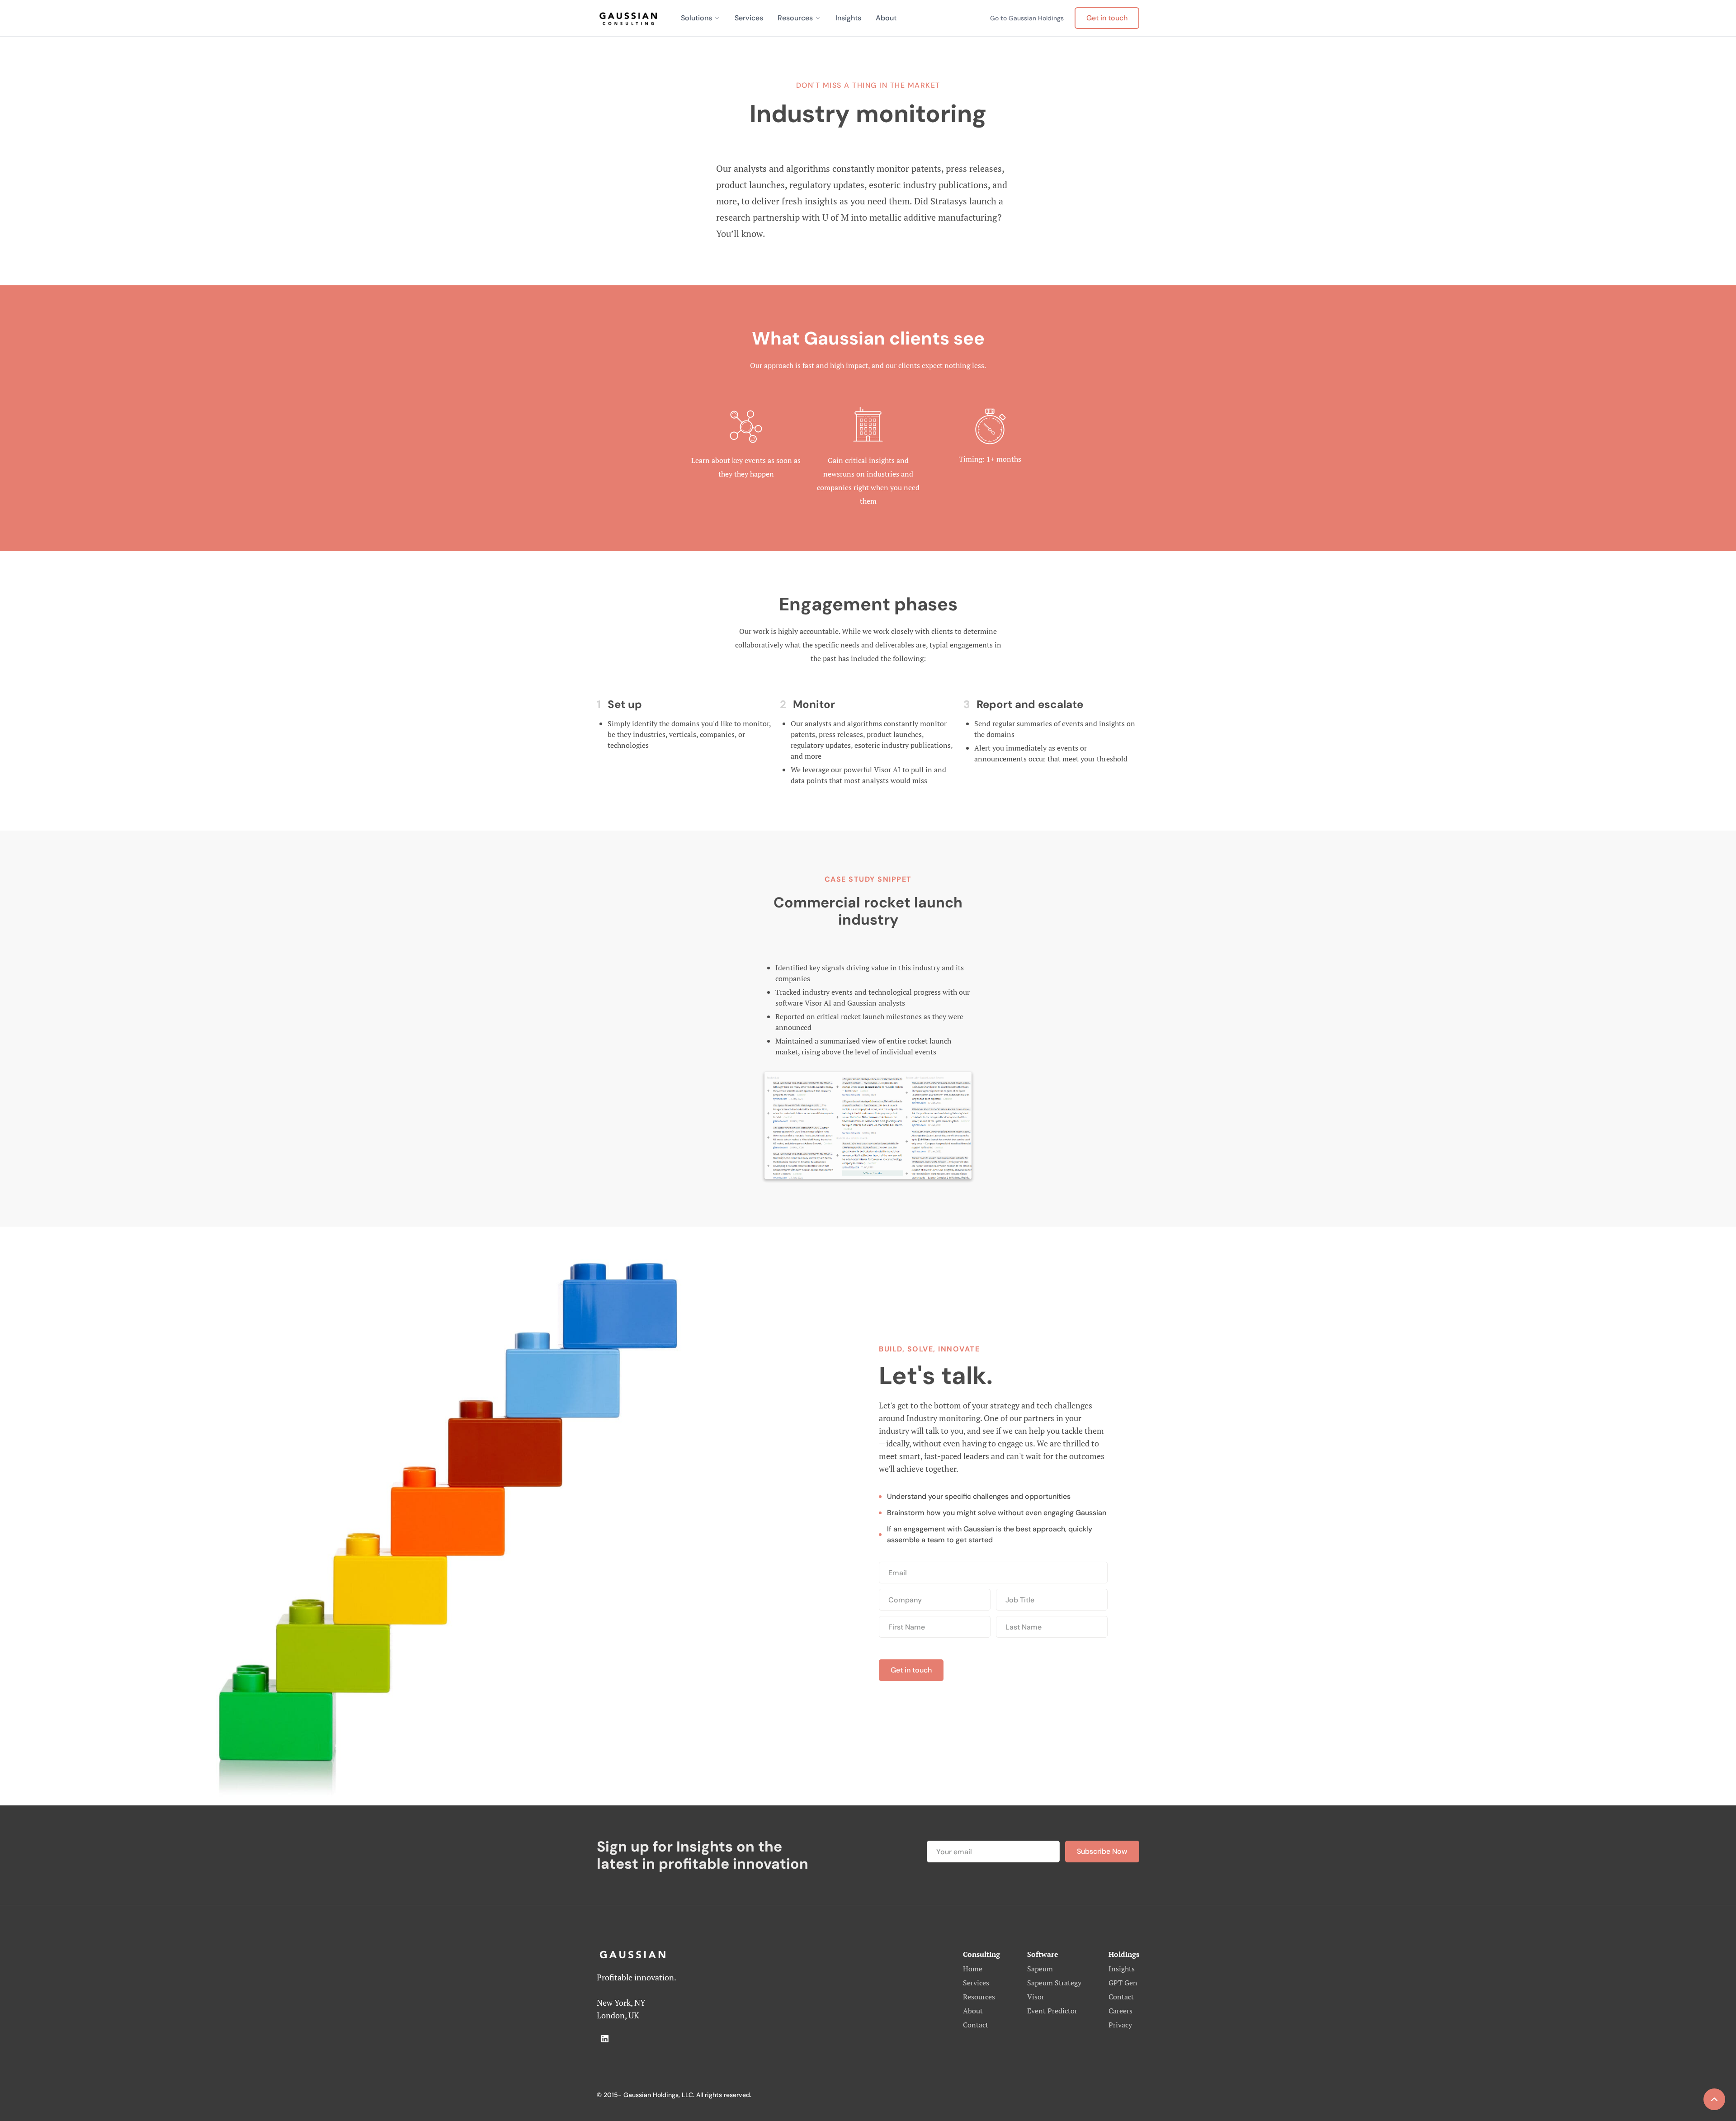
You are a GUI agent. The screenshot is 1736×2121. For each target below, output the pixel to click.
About (886, 18)
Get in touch (1107, 18)
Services (749, 18)
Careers (1120, 2011)
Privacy (1120, 2025)
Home (973, 1969)
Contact (976, 2025)
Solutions (696, 18)
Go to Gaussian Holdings (1027, 18)
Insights (848, 18)
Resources (795, 18)
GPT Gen (1123, 1983)
